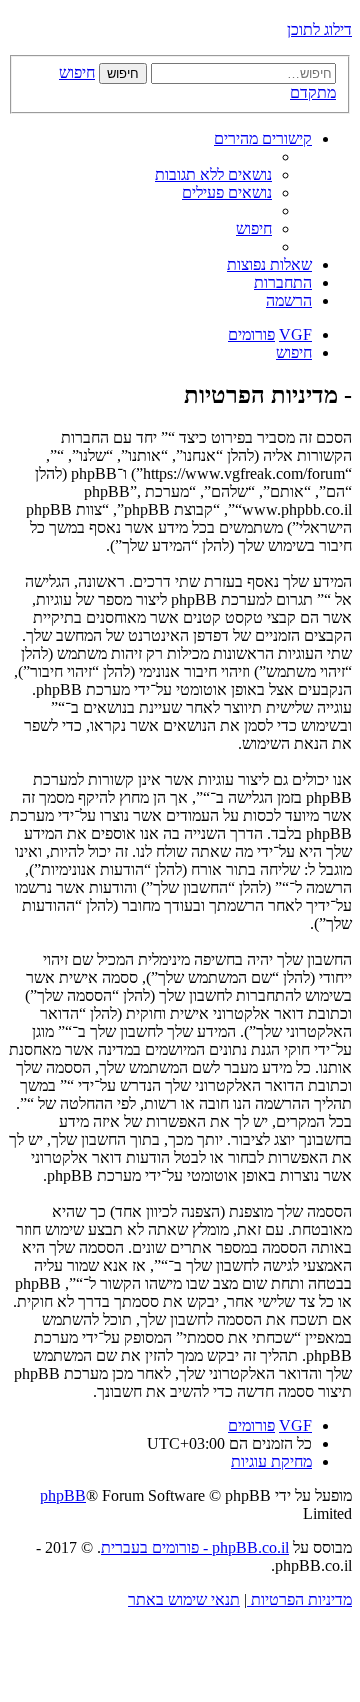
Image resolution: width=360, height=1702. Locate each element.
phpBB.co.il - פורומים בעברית (195, 1547)
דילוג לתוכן (319, 29)
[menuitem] (213, 174)
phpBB (63, 1495)
